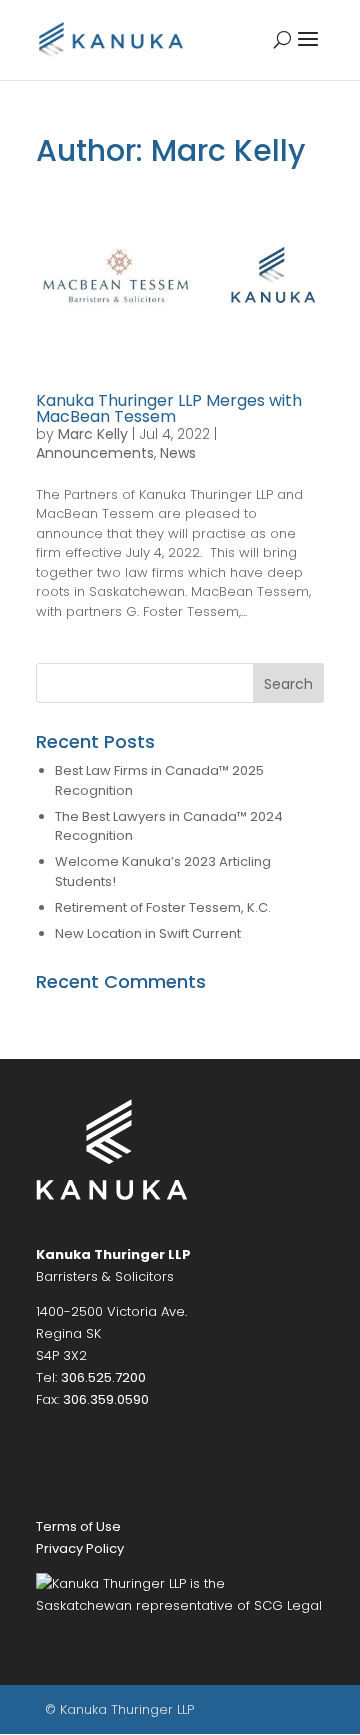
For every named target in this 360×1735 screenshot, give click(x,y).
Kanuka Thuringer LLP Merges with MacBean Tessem (169, 408)
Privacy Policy (80, 1548)
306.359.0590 (106, 1399)
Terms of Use (78, 1526)
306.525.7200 (103, 1377)
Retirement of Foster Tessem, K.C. (163, 907)
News (178, 453)
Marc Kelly (93, 434)
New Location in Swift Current (148, 933)
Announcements (95, 453)
